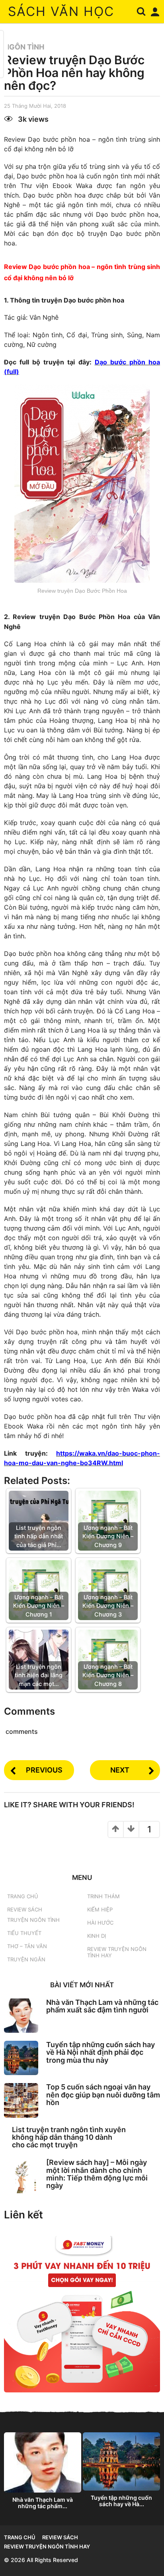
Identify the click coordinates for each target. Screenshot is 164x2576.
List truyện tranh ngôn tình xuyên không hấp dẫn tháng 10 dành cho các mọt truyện (69, 2137)
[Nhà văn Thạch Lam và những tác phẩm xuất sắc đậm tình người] (21, 2016)
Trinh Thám (103, 1896)
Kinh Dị (97, 1936)
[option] (43, 2473)
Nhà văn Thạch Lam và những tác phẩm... (43, 2503)
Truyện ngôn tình (33, 1920)
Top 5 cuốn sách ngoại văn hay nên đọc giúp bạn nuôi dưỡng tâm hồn (103, 2095)
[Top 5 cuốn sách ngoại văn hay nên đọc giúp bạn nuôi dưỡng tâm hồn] (21, 2100)
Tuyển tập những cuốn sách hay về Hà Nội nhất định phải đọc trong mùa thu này (101, 2052)
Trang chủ (23, 1896)
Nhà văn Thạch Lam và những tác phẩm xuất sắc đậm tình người (102, 2006)
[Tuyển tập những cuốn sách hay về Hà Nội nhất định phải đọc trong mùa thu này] (21, 2058)
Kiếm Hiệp (100, 1909)
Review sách (25, 1909)
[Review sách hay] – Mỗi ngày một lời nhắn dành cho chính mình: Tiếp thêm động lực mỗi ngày (97, 2174)
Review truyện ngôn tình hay (117, 1952)
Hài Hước (100, 1923)
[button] (141, 12)
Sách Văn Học (61, 11)
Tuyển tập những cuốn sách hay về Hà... (121, 2501)
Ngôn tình (24, 47)
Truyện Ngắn (26, 1959)
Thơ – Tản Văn (27, 1946)
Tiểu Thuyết (24, 1933)
